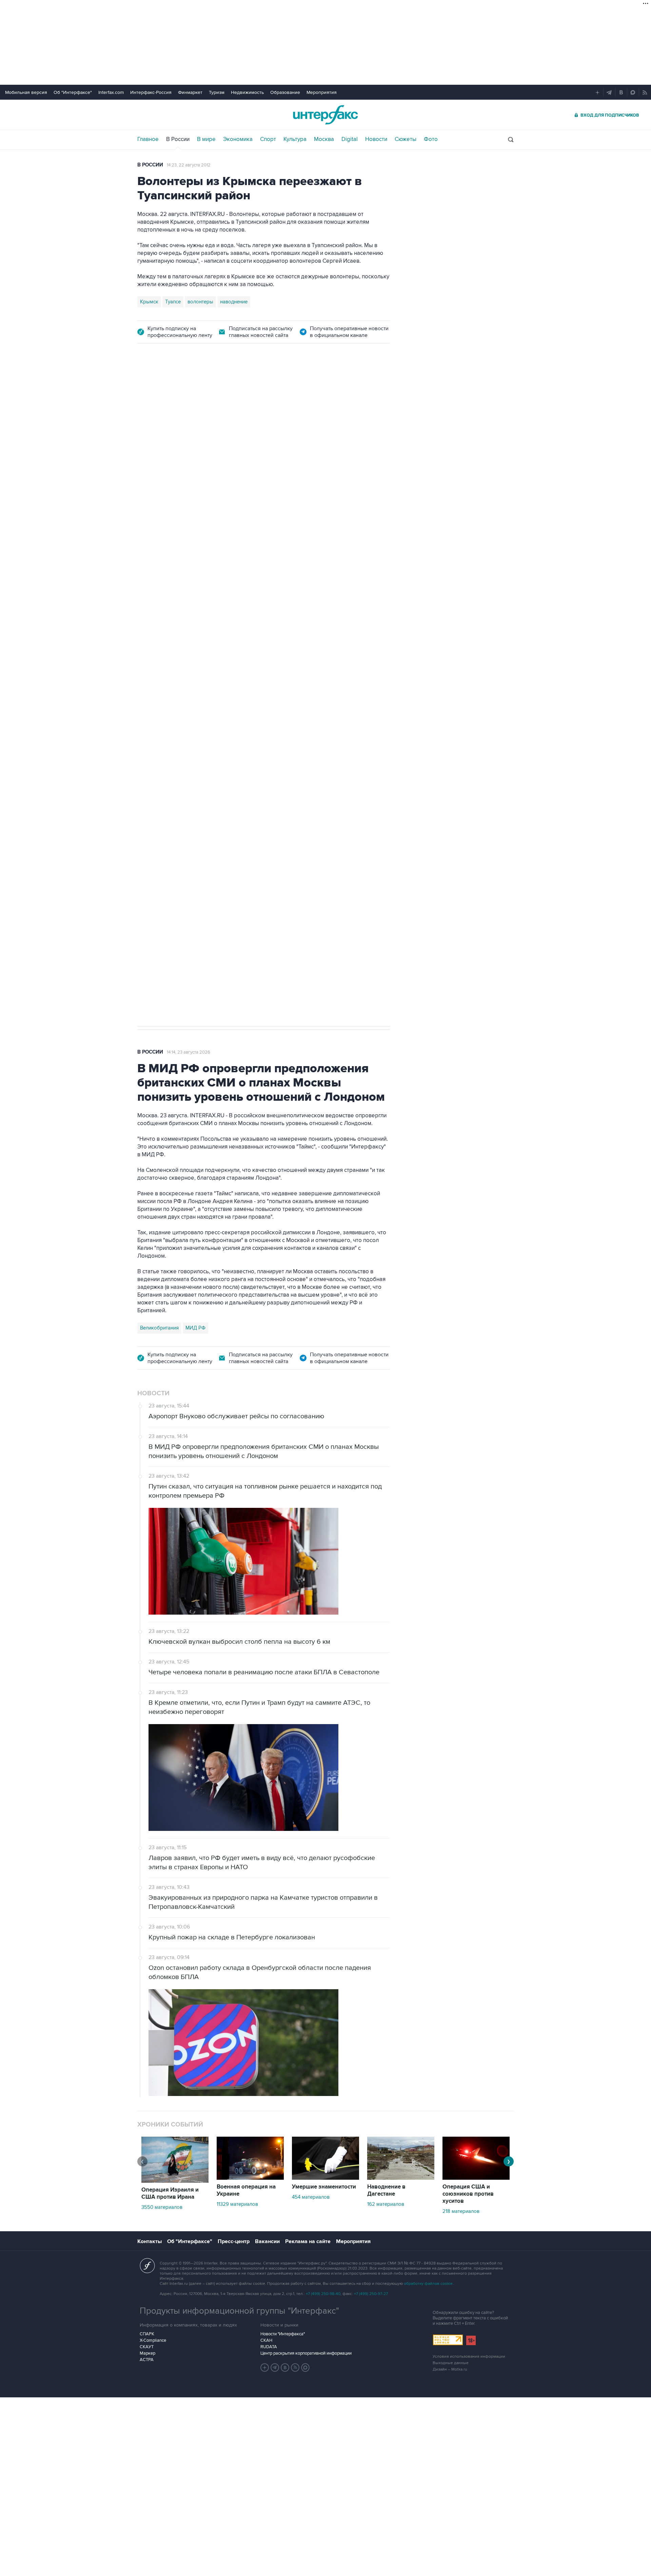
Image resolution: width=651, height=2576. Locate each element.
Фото (431, 139)
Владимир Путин (159, 708)
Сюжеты (406, 139)
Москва (324, 139)
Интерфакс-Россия (151, 92)
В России (178, 139)
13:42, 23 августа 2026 (189, 391)
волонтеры (200, 302)
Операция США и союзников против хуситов (468, 2194)
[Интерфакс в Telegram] (275, 2368)
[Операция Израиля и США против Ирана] (175, 2181)
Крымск (149, 302)
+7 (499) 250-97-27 (371, 2294)
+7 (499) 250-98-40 (323, 2294)
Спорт (268, 139)
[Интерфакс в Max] (305, 2368)
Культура (295, 139)
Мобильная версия (26, 92)
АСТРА (147, 2360)
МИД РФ (195, 1328)
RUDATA (269, 2347)
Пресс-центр (234, 2241)
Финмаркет (190, 92)
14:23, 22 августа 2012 (189, 165)
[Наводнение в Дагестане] (401, 2178)
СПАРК (147, 2334)
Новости (376, 139)
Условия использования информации (469, 2357)
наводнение (234, 302)
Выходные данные (451, 2363)
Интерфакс (325, 115)
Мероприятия (322, 92)
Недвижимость (247, 92)
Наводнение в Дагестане (386, 2190)
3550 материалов (162, 2207)
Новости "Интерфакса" (283, 2334)
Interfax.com (111, 92)
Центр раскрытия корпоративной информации (306, 2353)
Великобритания (159, 1328)
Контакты (150, 2241)
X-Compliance (153, 2340)
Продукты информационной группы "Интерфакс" (239, 2311)
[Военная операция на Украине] (250, 2178)
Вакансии (267, 2241)
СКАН (266, 2340)
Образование (285, 92)
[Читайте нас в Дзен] (265, 2368)
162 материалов (386, 2204)
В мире (206, 139)
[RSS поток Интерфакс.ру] (295, 2368)
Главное (148, 139)
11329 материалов (237, 2204)
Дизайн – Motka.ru (450, 2369)
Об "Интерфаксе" (73, 92)
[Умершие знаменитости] (325, 2178)
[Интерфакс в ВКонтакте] (285, 2368)
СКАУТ (147, 2347)
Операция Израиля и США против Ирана (170, 2193)
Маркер (147, 2353)
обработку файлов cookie (428, 2284)
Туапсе (173, 302)
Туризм (217, 92)
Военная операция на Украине (246, 2190)
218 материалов (461, 2211)
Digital (350, 139)
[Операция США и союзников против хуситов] (476, 2178)
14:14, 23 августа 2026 (189, 1052)
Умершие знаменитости (324, 2187)
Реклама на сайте (308, 2241)
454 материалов (311, 2197)
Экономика (238, 139)
